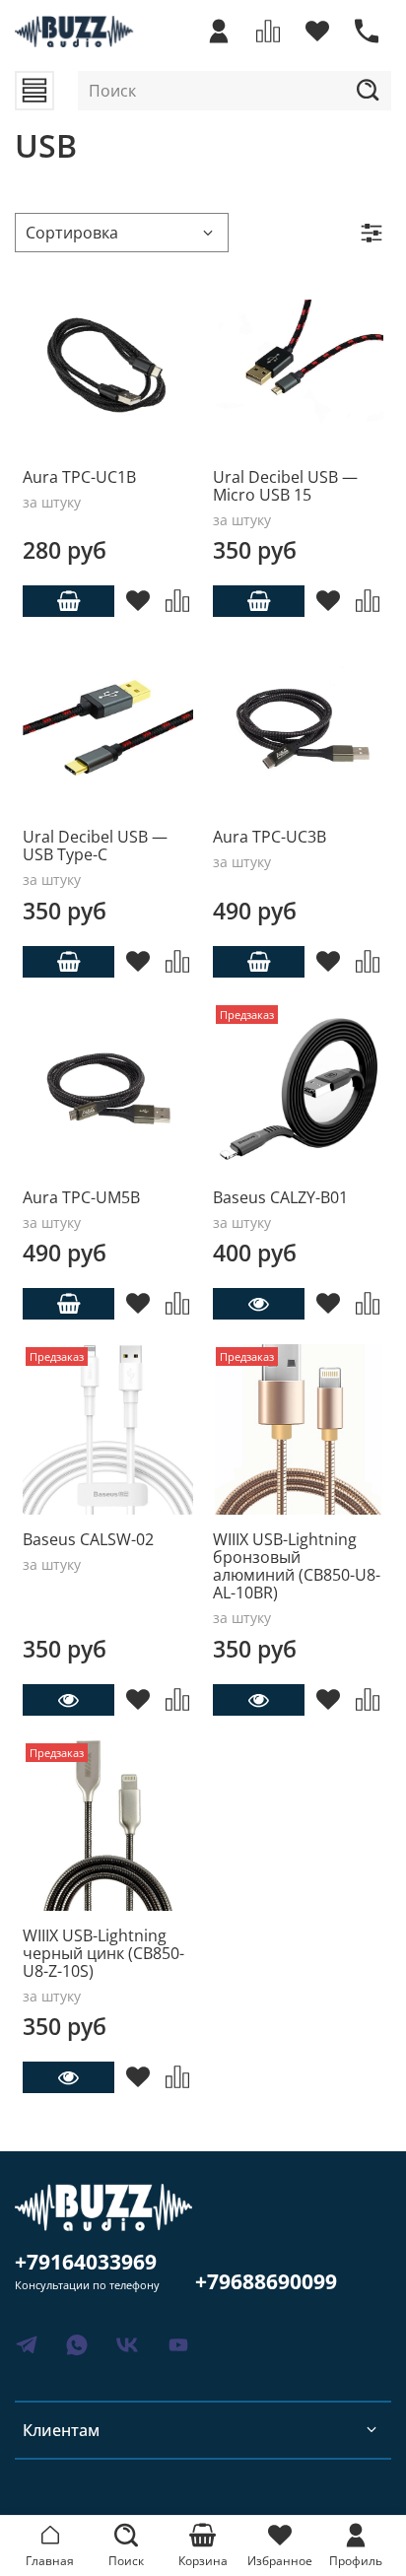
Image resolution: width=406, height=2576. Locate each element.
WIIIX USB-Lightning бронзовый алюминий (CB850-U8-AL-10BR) (297, 1566)
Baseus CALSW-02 (88, 1539)
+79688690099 (266, 2281)
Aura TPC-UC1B (79, 477)
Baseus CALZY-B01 (280, 1197)
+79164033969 (86, 2262)
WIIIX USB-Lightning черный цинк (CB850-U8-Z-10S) (103, 1953)
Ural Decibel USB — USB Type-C (95, 846)
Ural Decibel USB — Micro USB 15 (285, 486)
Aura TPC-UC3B (270, 837)
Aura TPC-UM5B (81, 1197)
